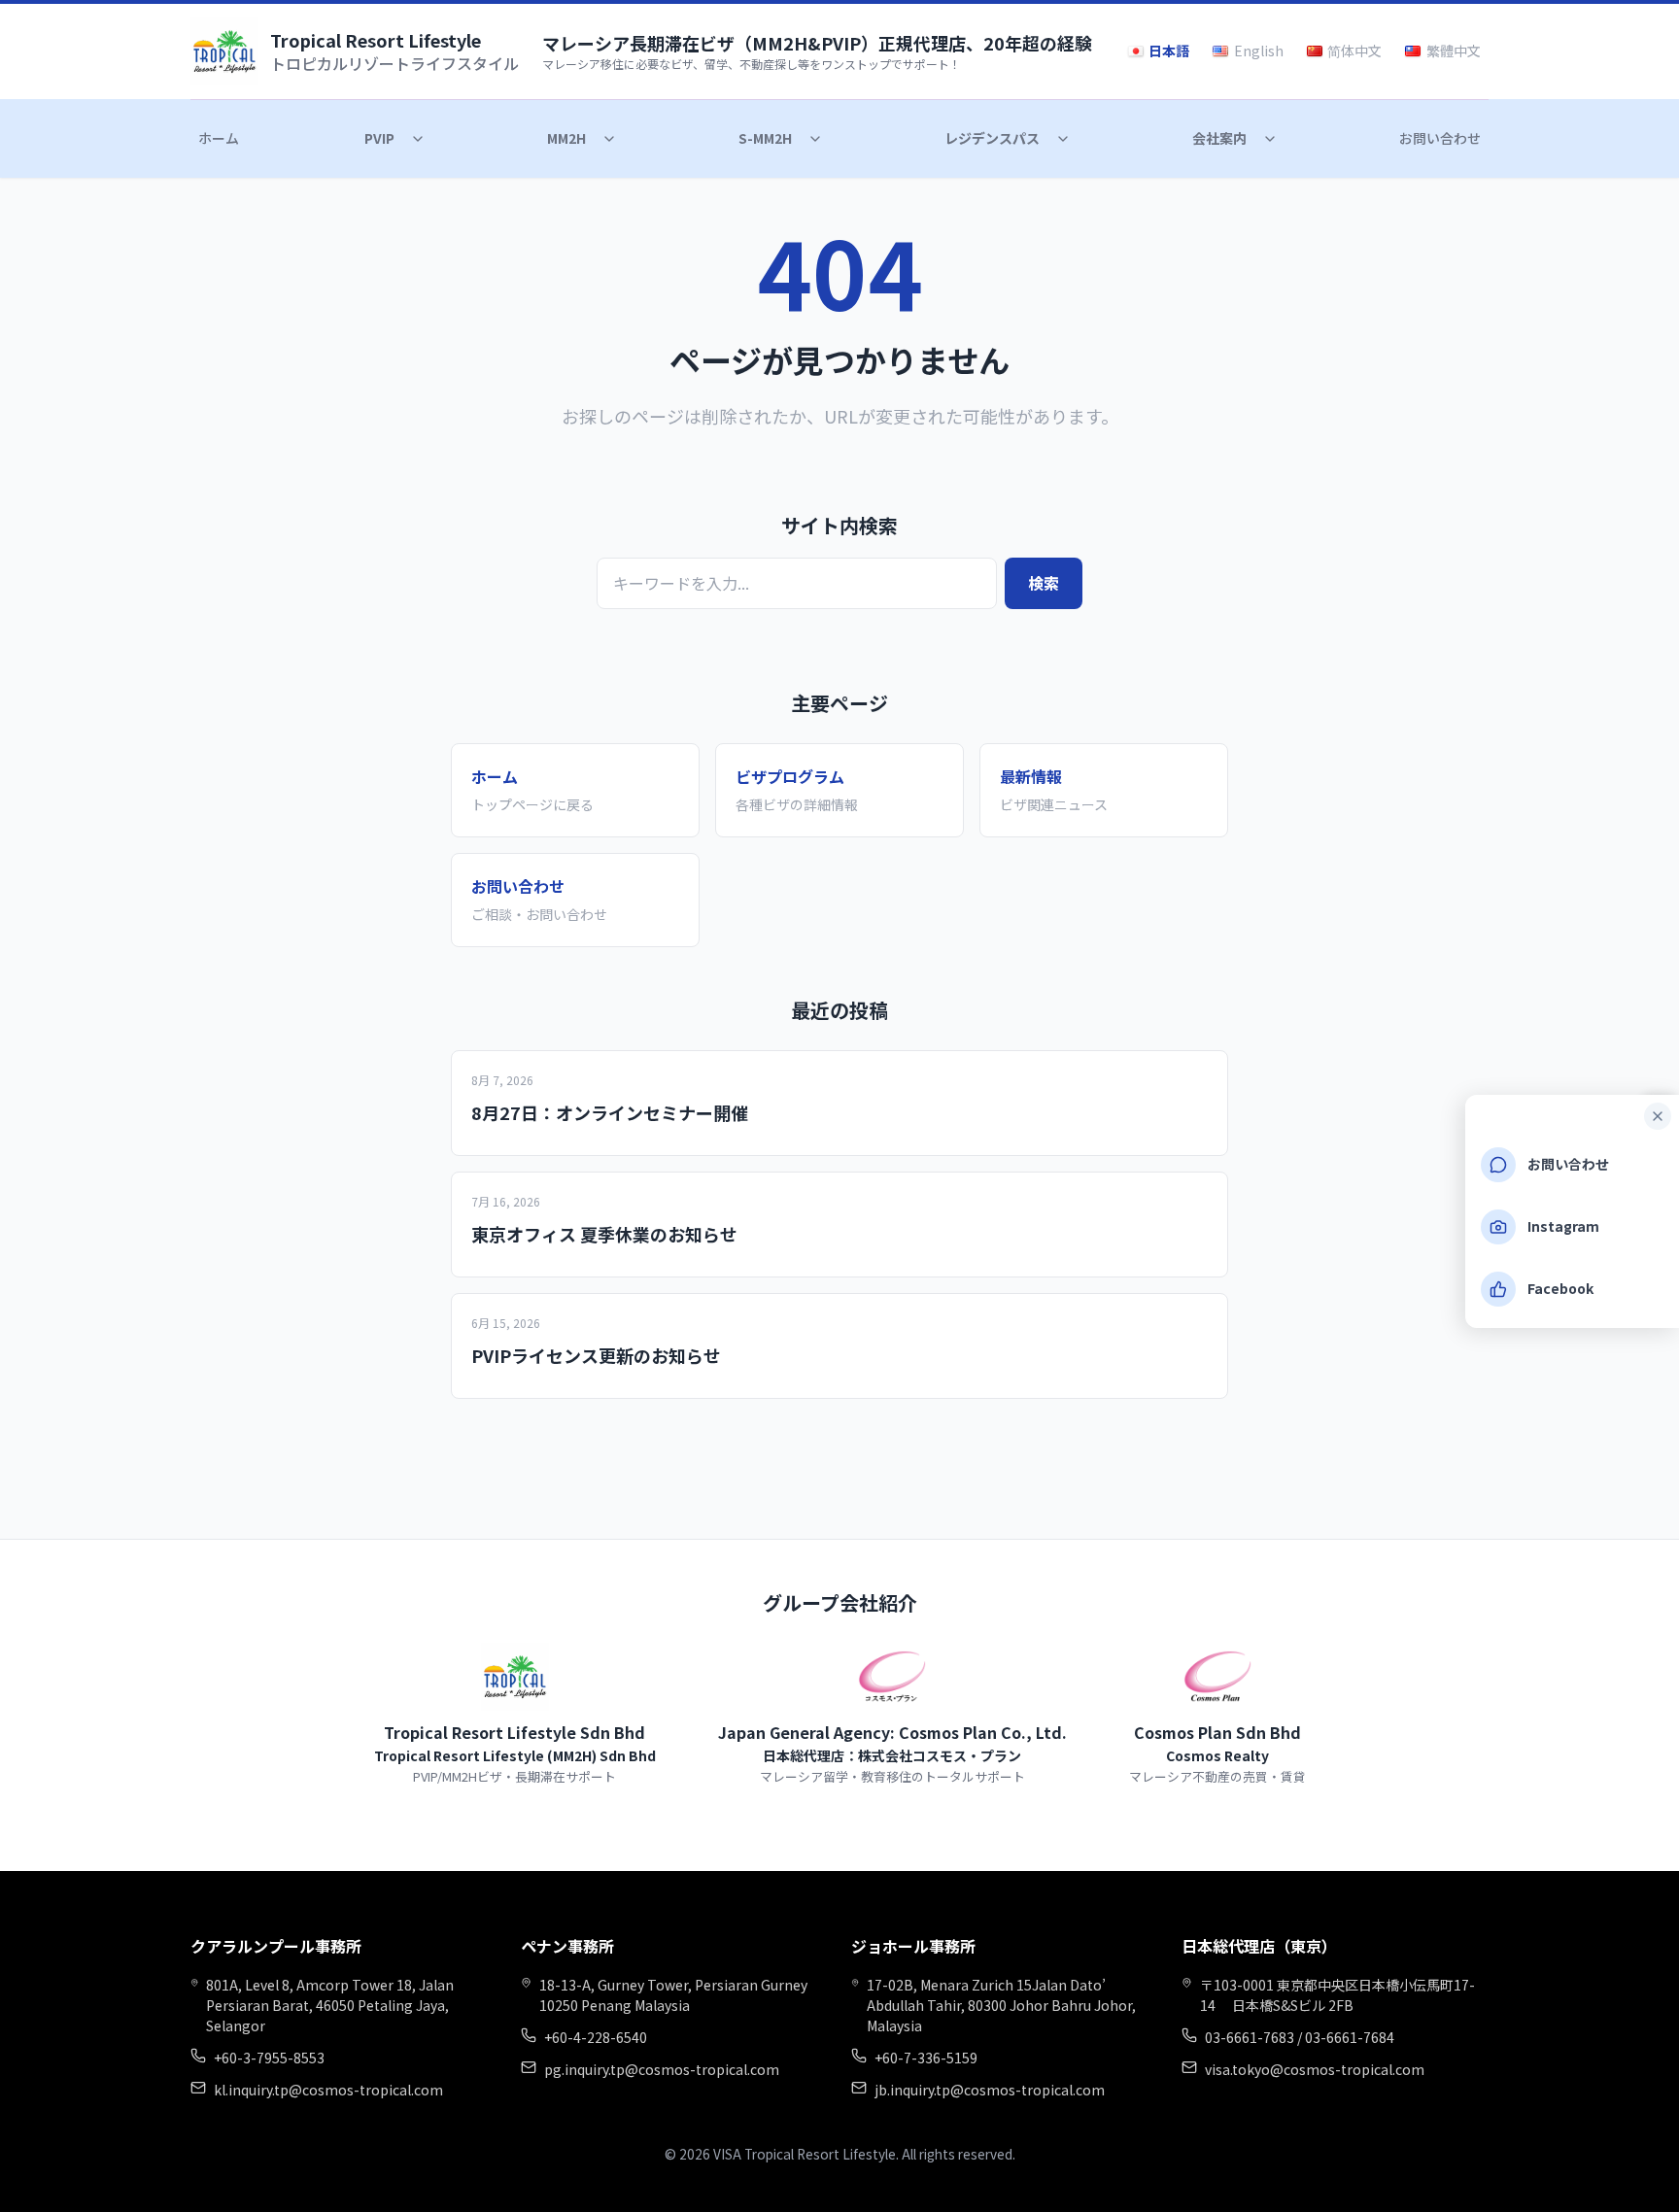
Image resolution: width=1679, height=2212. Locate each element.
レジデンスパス (992, 138)
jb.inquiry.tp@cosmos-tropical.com (990, 2090)
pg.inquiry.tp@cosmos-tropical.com (662, 2069)
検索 (1044, 583)
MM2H (566, 138)
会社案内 (1219, 138)
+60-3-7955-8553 (269, 2058)
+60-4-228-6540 (596, 2037)
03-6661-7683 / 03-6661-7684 (1300, 2037)
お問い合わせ (1440, 138)
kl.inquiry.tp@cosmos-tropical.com (328, 2090)
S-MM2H (765, 138)
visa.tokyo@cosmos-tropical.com (1315, 2069)
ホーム (219, 138)
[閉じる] (1658, 1116)
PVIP (379, 138)
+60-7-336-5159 (926, 2058)
